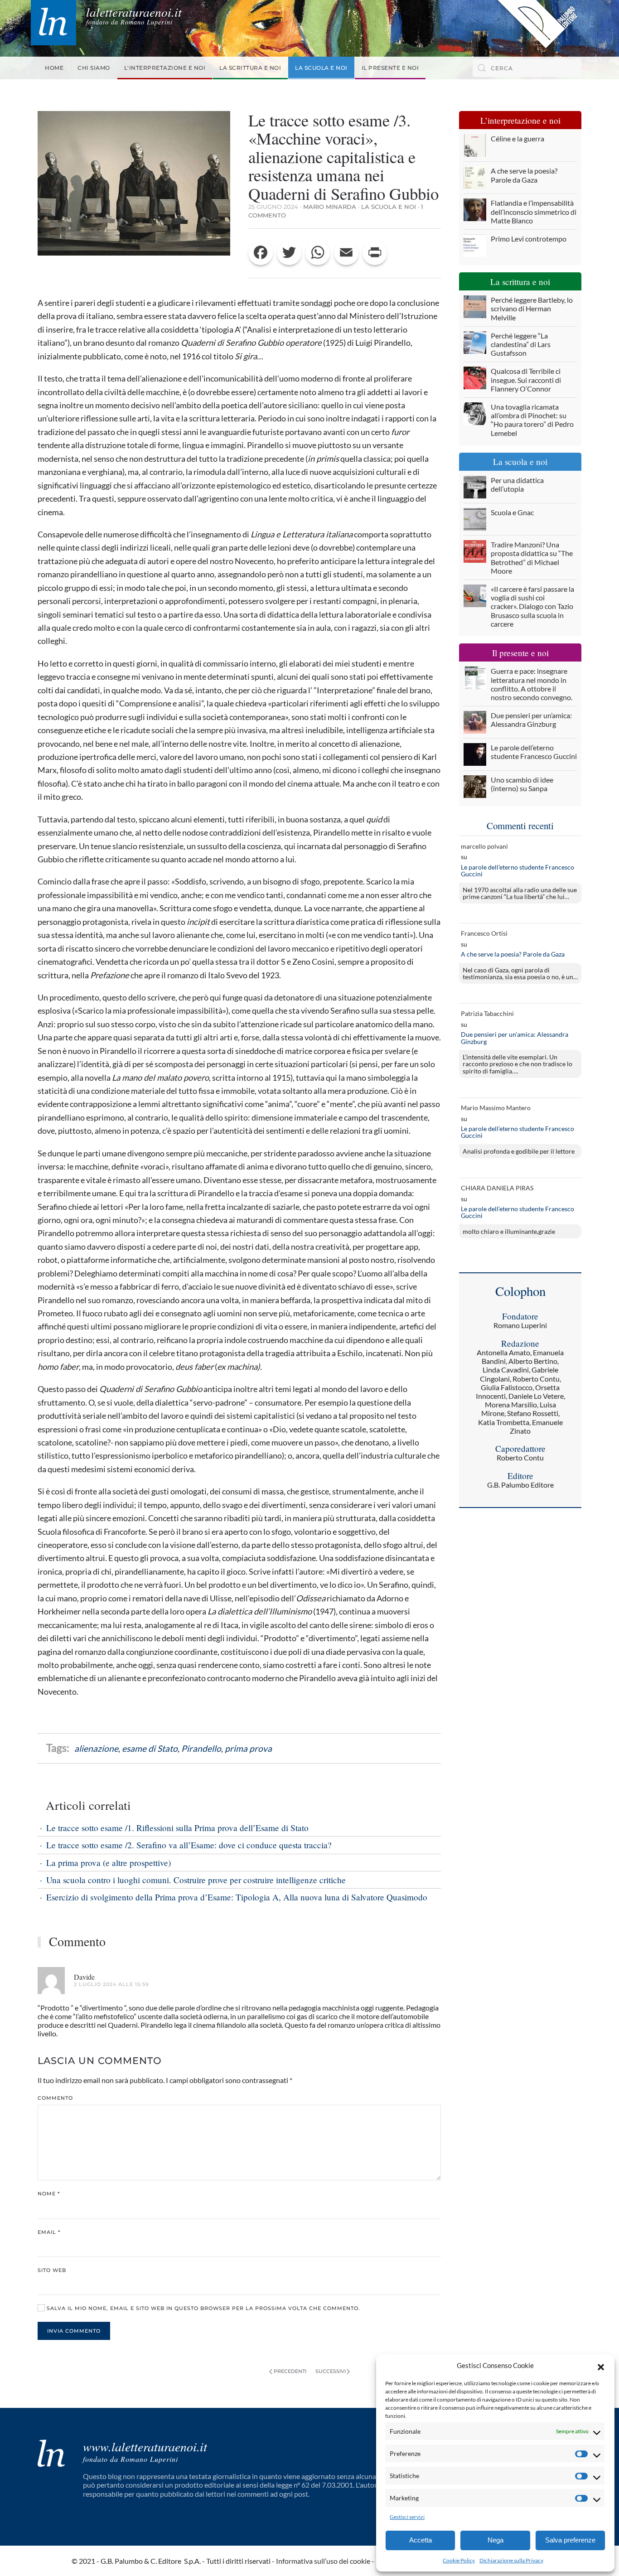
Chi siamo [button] (94, 68)
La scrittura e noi (250, 68)
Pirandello (201, 1748)
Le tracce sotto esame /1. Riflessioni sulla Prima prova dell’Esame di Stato (177, 1828)
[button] (601, 2366)
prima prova (248, 1748)
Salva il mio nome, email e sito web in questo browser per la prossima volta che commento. (203, 2308)
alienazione (96, 1748)
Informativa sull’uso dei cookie (323, 2561)
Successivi (331, 2371)
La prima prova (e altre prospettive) (109, 1863)
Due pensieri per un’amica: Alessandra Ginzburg (515, 1038)
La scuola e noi (321, 68)
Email (49, 2232)
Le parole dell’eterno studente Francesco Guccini (517, 871)
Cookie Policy (459, 2560)
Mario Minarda (330, 207)
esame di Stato (150, 1748)
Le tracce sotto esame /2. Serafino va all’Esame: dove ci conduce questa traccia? (189, 1845)
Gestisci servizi (407, 2517)
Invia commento (74, 2331)
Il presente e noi (390, 68)
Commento (55, 2098)
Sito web (52, 2270)
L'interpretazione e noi (165, 68)
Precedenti (290, 2371)
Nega (496, 2540)
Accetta (421, 2540)
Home (54, 68)
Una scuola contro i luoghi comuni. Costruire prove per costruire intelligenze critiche (196, 1880)
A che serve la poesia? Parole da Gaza (513, 954)
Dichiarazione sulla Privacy (511, 2560)
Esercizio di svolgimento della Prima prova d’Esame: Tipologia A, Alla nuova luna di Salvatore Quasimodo (237, 1897)
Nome (49, 2194)
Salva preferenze (570, 2540)
